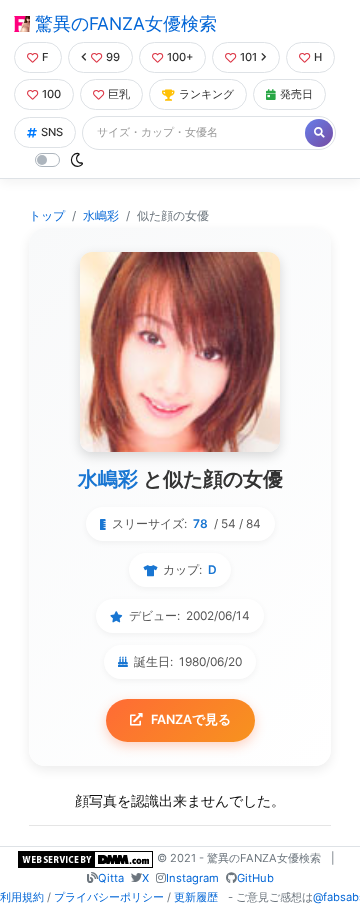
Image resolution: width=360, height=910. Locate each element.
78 (200, 523)
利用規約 (22, 897)
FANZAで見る (191, 719)
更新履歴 (196, 897)
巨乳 (119, 94)
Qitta (111, 878)
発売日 (296, 94)
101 (248, 57)
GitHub (255, 878)
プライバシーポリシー (109, 897)
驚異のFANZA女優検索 (123, 23)
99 (113, 57)
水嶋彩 (101, 215)
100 (51, 94)
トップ (47, 215)
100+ (180, 57)
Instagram (192, 878)
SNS (52, 132)
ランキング (206, 94)
